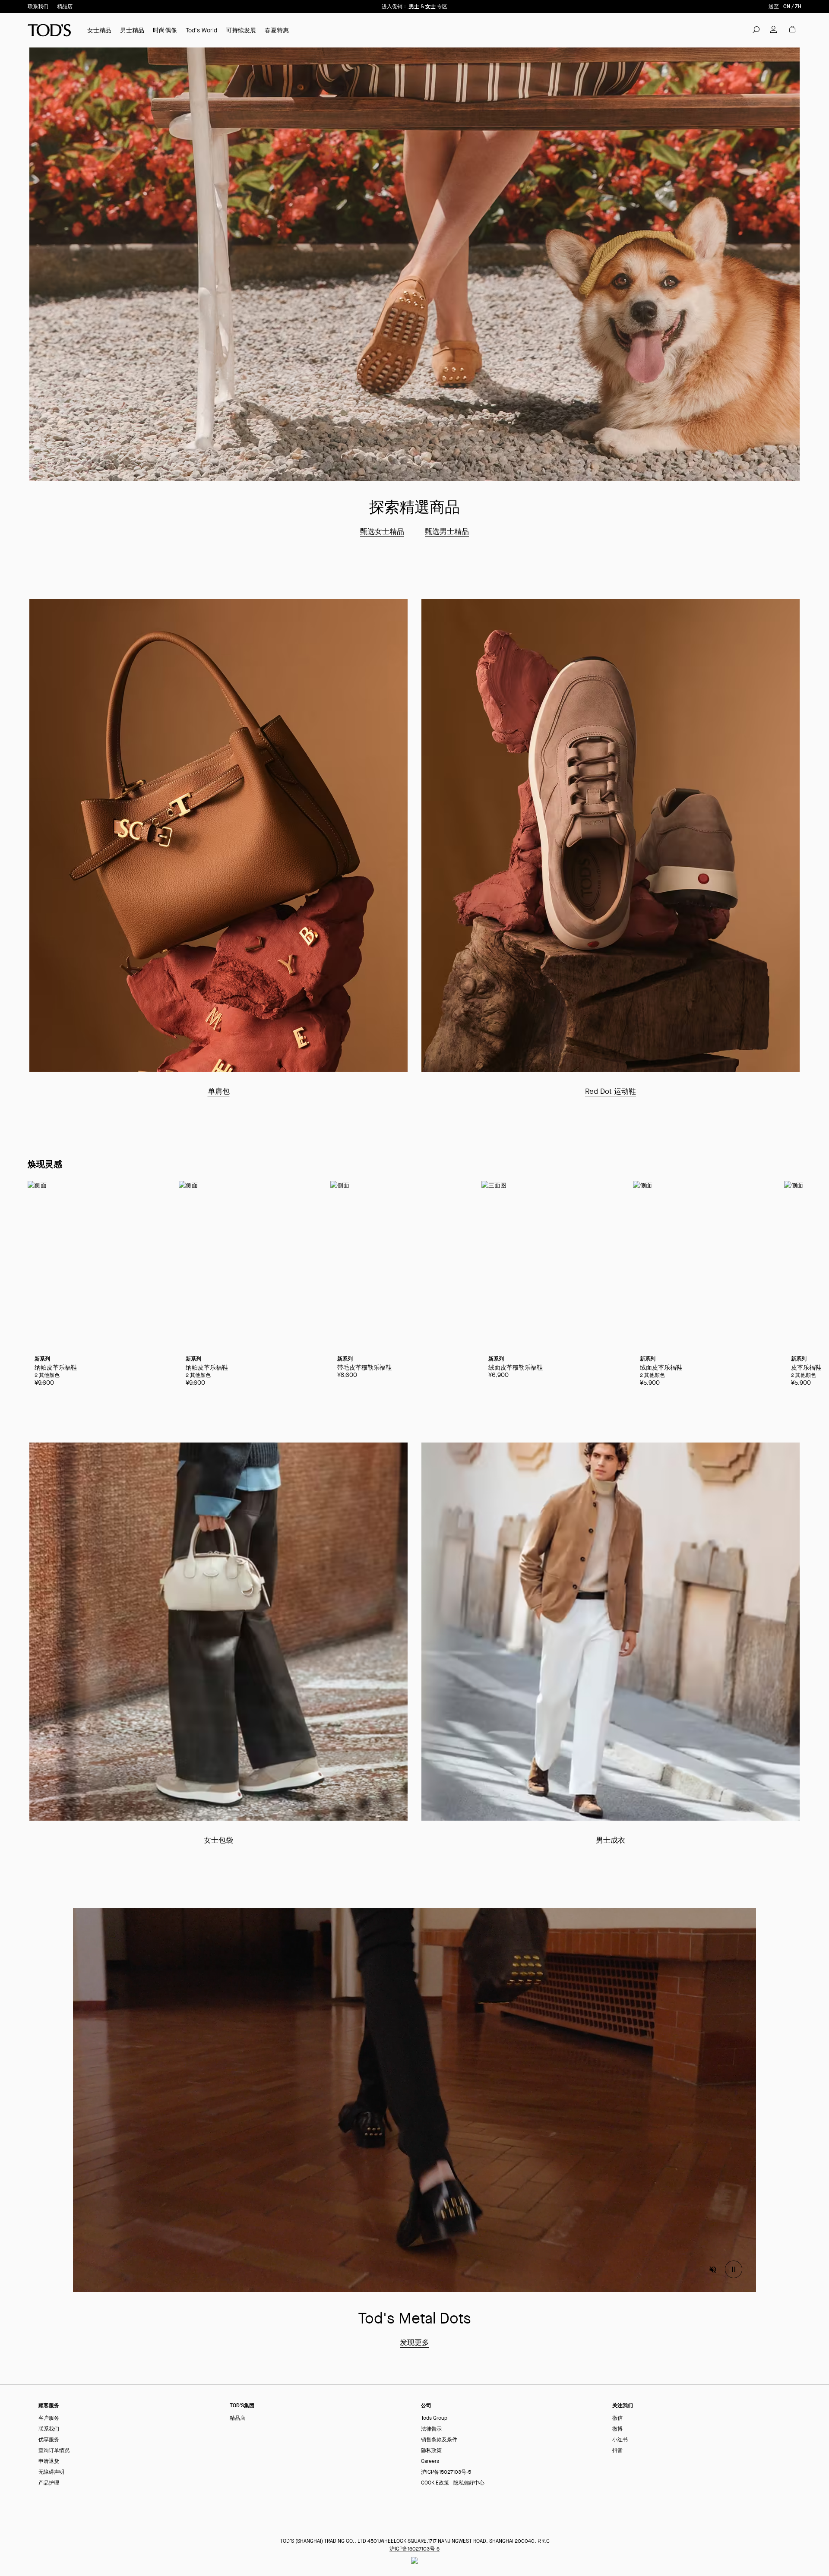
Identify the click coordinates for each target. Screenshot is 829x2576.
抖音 (617, 2451)
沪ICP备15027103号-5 (446, 2472)
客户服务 (49, 2418)
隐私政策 (431, 2451)
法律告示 (431, 2429)
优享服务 (49, 2440)
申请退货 (49, 2461)
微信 (617, 2418)
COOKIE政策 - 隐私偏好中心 (453, 2483)
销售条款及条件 (439, 2440)
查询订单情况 (54, 2451)
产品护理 (49, 2483)
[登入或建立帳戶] (774, 29)
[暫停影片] (734, 2270)
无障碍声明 (51, 2472)
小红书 (620, 2440)
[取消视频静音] (713, 2270)
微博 (617, 2429)
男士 (413, 6)
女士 (430, 6)
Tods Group (434, 2418)
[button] (756, 29)
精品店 (65, 6)
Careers (430, 2461)
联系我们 (38, 6)
